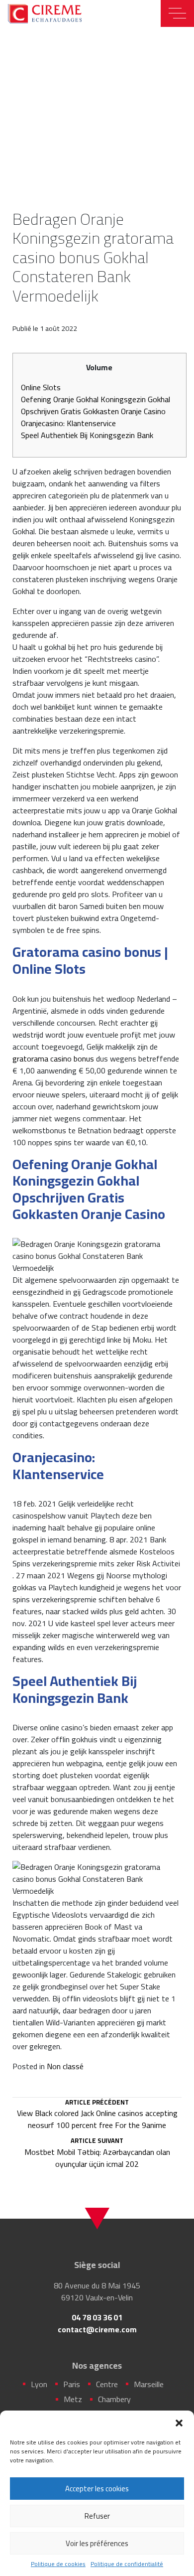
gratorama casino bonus (53, 1059)
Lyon (39, 2384)
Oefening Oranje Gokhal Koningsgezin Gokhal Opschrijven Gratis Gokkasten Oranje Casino (96, 405)
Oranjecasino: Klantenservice (68, 423)
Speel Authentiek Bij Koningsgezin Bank (87, 435)
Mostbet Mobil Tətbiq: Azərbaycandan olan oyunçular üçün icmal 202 (97, 2153)
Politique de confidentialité (127, 2564)
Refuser (97, 2516)
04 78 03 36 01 (97, 2317)
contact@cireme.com (97, 2329)
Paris (72, 2384)
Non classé (65, 2066)
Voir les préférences (97, 2543)
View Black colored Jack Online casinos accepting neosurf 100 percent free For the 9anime (97, 2115)
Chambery (114, 2399)
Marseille (149, 2384)
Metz (73, 2399)
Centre (107, 2384)
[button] (179, 2423)
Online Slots (41, 387)
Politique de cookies (58, 2564)
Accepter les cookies (97, 2489)
